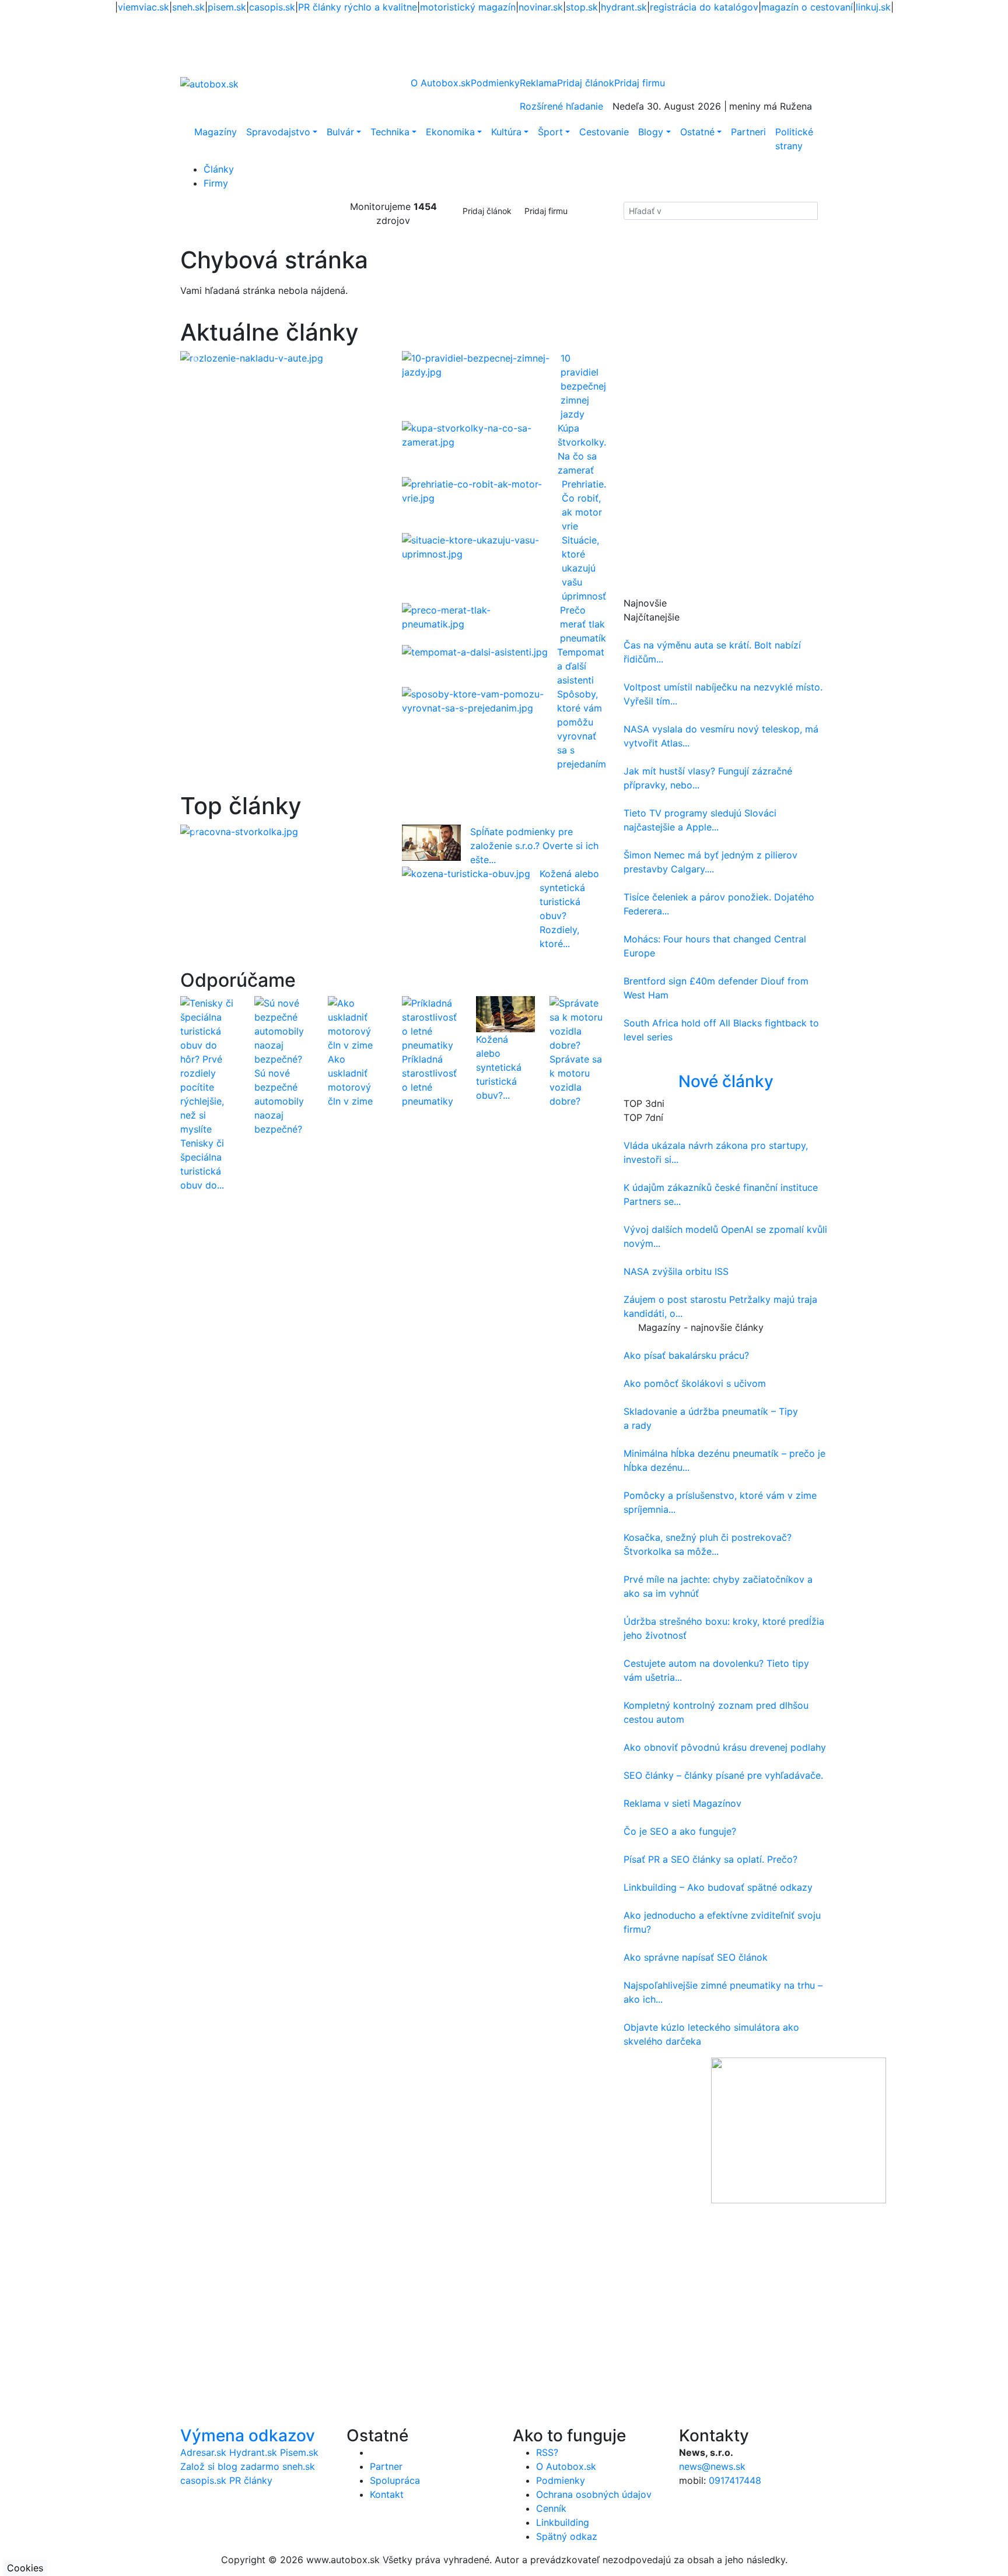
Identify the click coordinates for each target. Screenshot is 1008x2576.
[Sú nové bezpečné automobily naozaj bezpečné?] (283, 1031)
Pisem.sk (299, 2452)
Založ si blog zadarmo (230, 2466)
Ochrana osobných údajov (594, 2494)
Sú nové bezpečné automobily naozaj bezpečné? (279, 1101)
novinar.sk (541, 7)
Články (219, 169)
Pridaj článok (487, 211)
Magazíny (216, 132)
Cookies (25, 2568)
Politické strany (794, 139)
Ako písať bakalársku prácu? (686, 1355)
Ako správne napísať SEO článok (696, 1957)
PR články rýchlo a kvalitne (358, 7)
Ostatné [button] (697, 132)
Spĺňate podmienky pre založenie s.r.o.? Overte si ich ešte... (534, 846)
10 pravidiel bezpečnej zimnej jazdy (583, 386)
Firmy (216, 183)
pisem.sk (227, 7)
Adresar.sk (203, 2452)
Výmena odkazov (248, 2435)
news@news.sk (712, 2466)
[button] (196, 358)
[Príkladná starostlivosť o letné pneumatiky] (430, 1024)
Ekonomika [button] (450, 132)
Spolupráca (395, 2480)
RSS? (547, 2452)
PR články (251, 2480)
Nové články (726, 1081)
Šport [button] (550, 132)
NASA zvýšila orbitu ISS (676, 1271)
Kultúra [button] (506, 132)
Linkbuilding (563, 2522)
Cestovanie (604, 132)
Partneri (748, 132)
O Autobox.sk (441, 83)
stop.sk (582, 7)
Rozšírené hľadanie (561, 106)
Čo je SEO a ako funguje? (680, 1831)
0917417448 (735, 2480)
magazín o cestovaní (807, 7)
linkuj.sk (873, 7)
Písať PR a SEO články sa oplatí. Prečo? (710, 1859)
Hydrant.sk (253, 2452)
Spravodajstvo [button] (278, 132)
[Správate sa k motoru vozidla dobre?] (578, 1024)
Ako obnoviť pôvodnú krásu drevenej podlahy (725, 1747)
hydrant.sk (624, 7)
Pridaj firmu (546, 211)
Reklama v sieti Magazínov (682, 1803)
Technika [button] (390, 132)
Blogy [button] (651, 132)
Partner (386, 2466)
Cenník (551, 2508)
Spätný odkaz (567, 2536)
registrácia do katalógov (704, 7)
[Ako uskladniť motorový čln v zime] (356, 1024)
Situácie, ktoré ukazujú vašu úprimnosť (584, 568)
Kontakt (387, 2494)
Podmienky (495, 83)
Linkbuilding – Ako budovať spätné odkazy (718, 1887)
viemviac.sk (143, 7)
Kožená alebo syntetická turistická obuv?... (499, 1067)
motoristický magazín (468, 7)
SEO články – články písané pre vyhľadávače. (723, 1775)
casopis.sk (272, 7)
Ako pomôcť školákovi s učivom (695, 1383)
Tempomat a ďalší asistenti (581, 666)
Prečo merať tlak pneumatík (583, 624)
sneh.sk (188, 7)
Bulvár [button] (340, 132)
